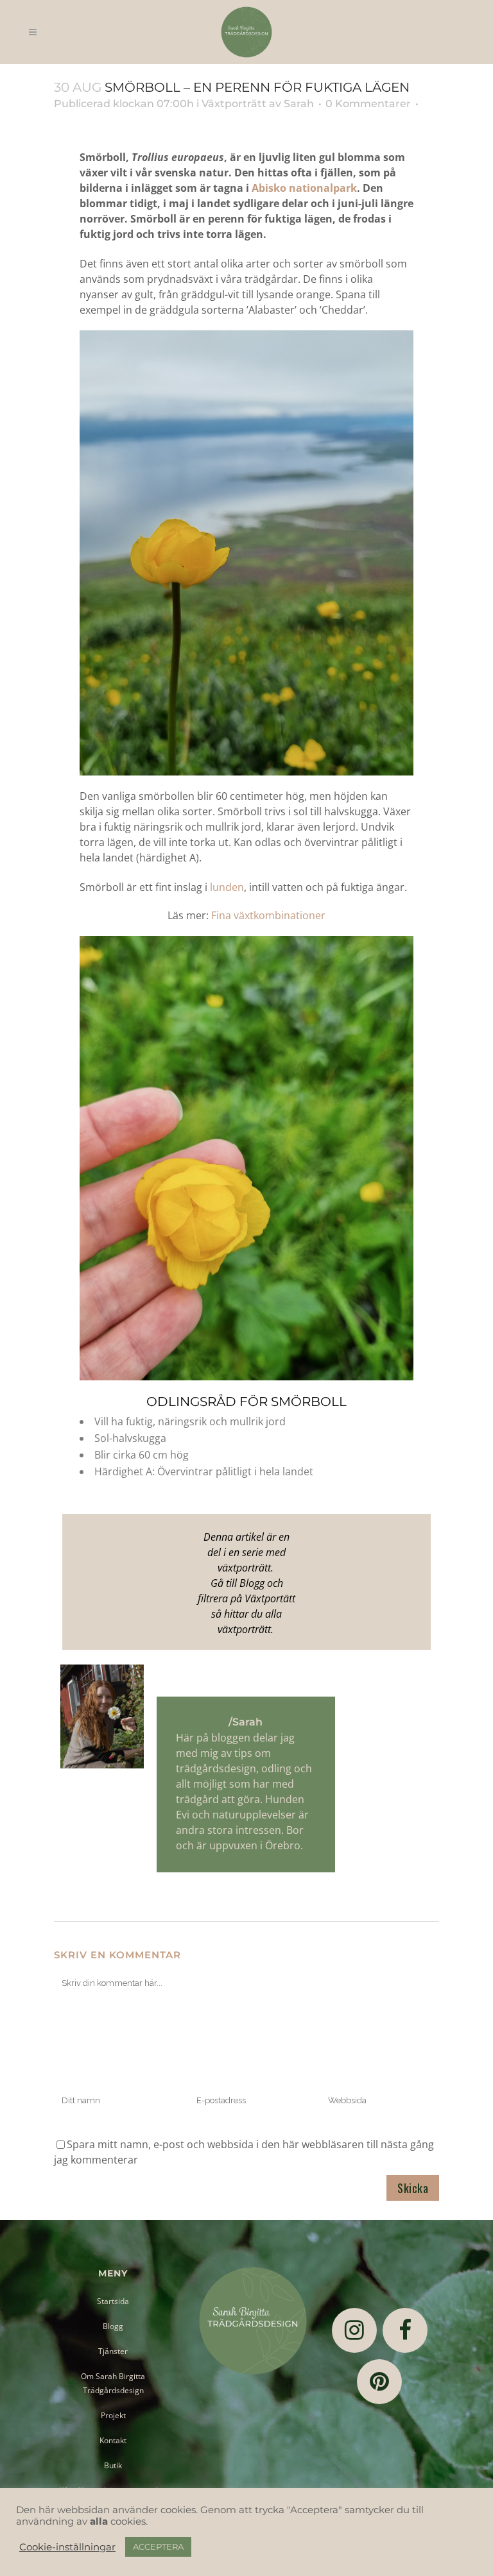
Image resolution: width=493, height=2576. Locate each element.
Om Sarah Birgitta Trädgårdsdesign (113, 2383)
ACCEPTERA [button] (158, 2546)
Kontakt (113, 2440)
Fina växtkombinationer (268, 915)
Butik (113, 2465)
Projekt (113, 2415)
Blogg (113, 2326)
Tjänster (113, 2351)
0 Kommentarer (368, 104)
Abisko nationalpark (304, 188)
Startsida (113, 2301)
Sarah (299, 104)
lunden (227, 887)
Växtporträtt (234, 104)
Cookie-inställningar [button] (67, 2547)
